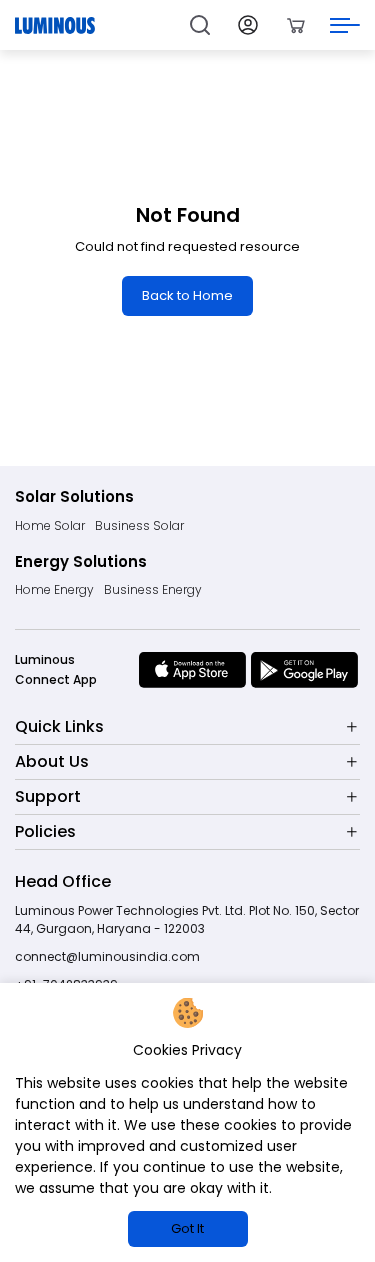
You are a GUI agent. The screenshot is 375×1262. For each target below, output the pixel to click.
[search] (200, 25)
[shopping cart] (296, 25)
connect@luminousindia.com (107, 956)
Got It (187, 1228)
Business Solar (139, 525)
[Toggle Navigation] (345, 25)
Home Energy (54, 589)
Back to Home (187, 295)
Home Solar (50, 525)
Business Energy (153, 589)
